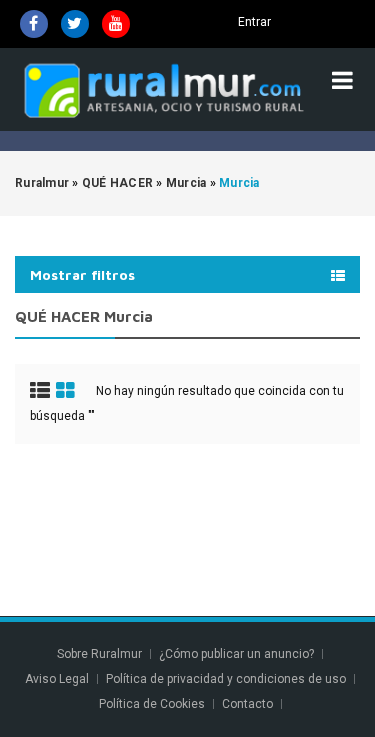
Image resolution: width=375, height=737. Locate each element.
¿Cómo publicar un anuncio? (236, 654)
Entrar (254, 22)
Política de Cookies (152, 704)
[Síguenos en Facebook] (34, 24)
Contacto (249, 704)
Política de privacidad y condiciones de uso (226, 679)
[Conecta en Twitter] (75, 24)
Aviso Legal (57, 679)
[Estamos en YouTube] (116, 24)
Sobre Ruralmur (99, 654)
